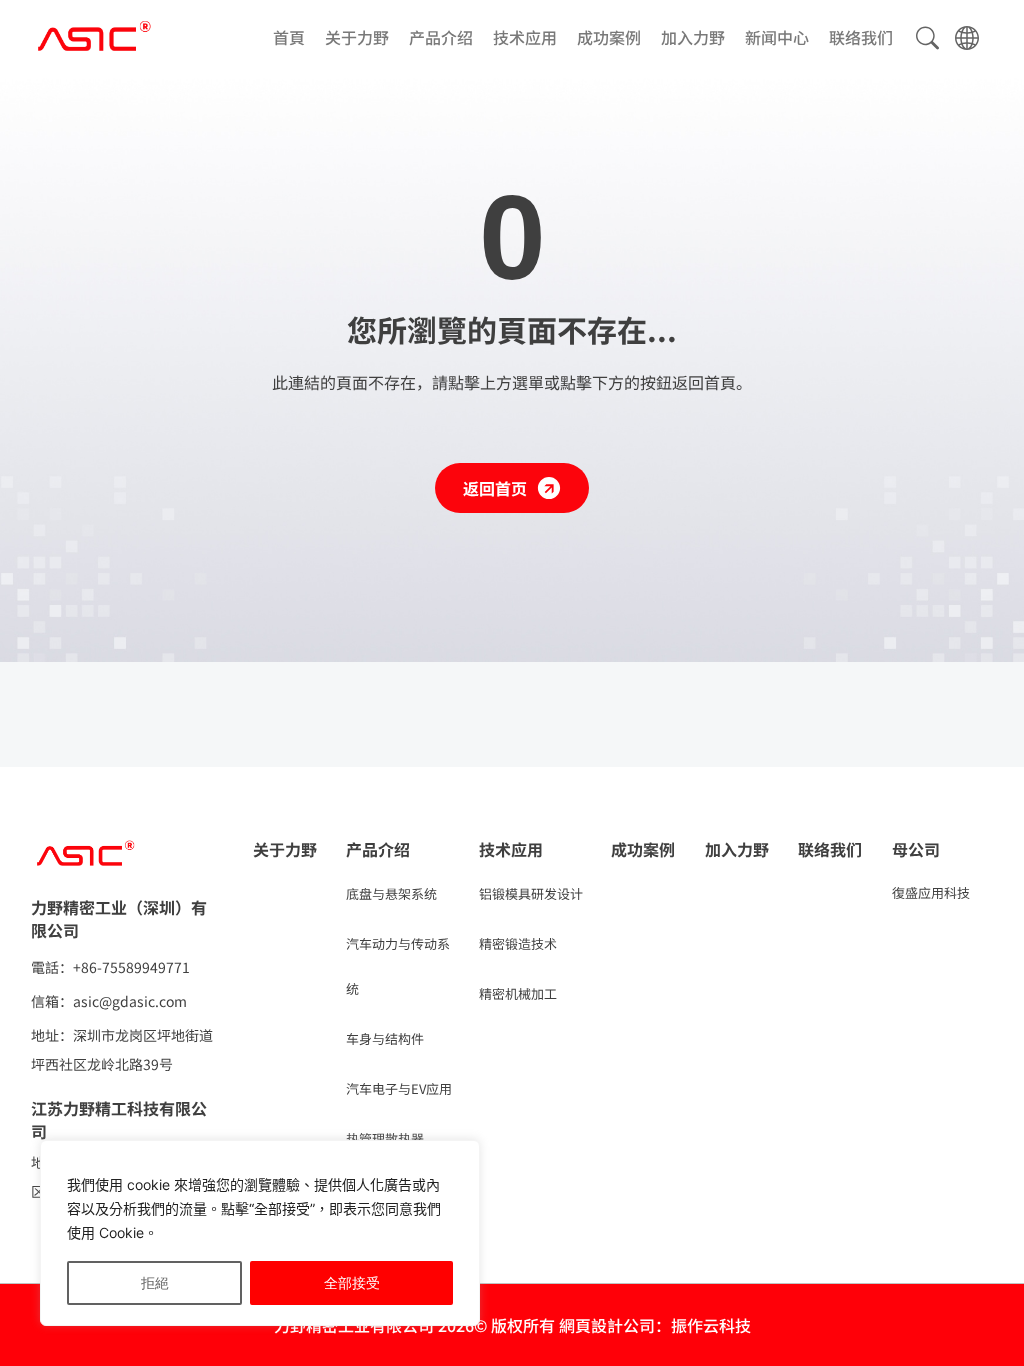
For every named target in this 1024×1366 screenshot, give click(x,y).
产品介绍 (441, 37)
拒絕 (155, 1282)
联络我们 (861, 37)
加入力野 (693, 37)
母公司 (916, 849)
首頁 (289, 37)
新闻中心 (777, 37)
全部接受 (352, 1282)
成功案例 (609, 37)
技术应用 (525, 37)
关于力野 (357, 37)
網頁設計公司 (607, 1325)
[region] (260, 1233)
